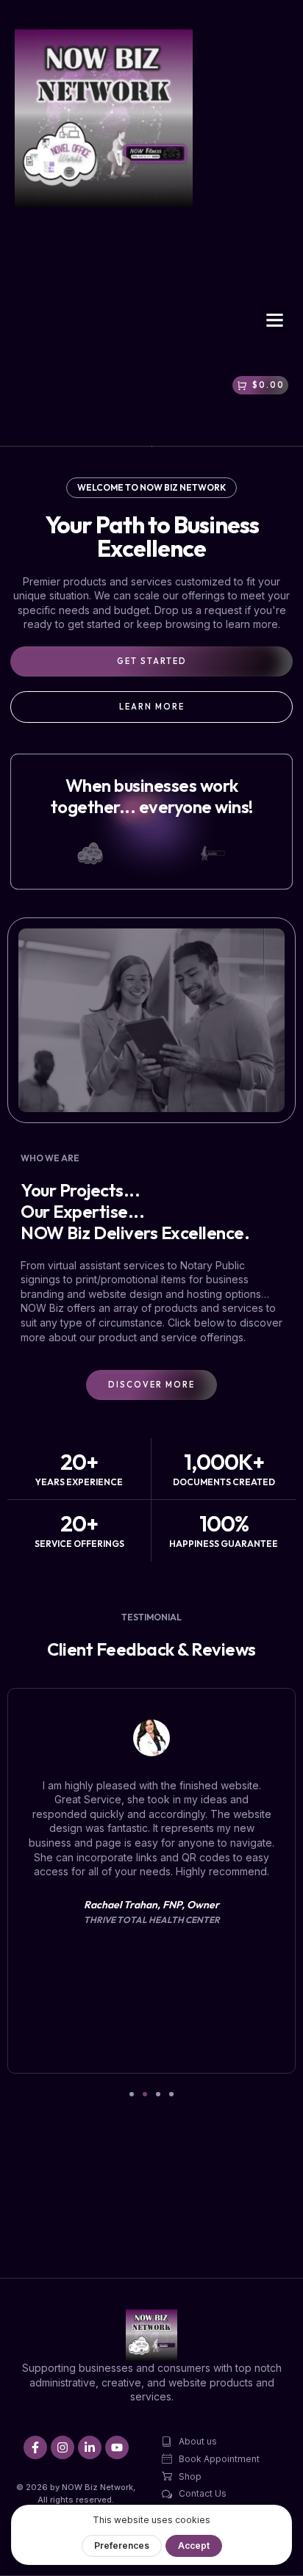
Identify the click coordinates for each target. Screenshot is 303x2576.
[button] (275, 320)
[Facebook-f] (35, 2447)
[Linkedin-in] (90, 2447)
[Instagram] (63, 2447)
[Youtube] (117, 2447)
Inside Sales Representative (232, 1848)
